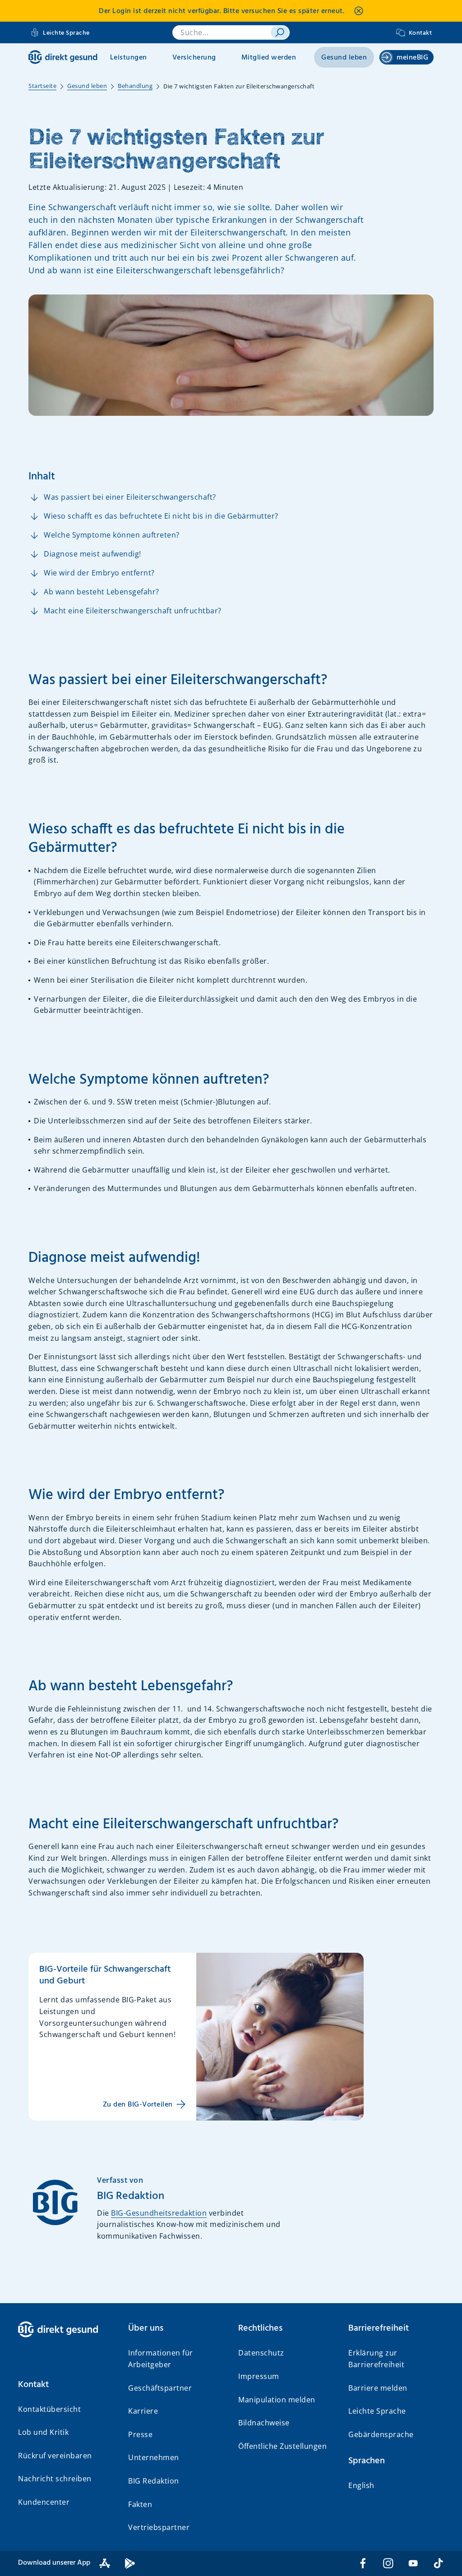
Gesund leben (344, 58)
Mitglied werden (269, 58)
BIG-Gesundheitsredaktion (159, 2213)
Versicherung (194, 58)
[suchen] (280, 32)
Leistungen (129, 58)
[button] (66, 2385)
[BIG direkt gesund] (63, 57)
